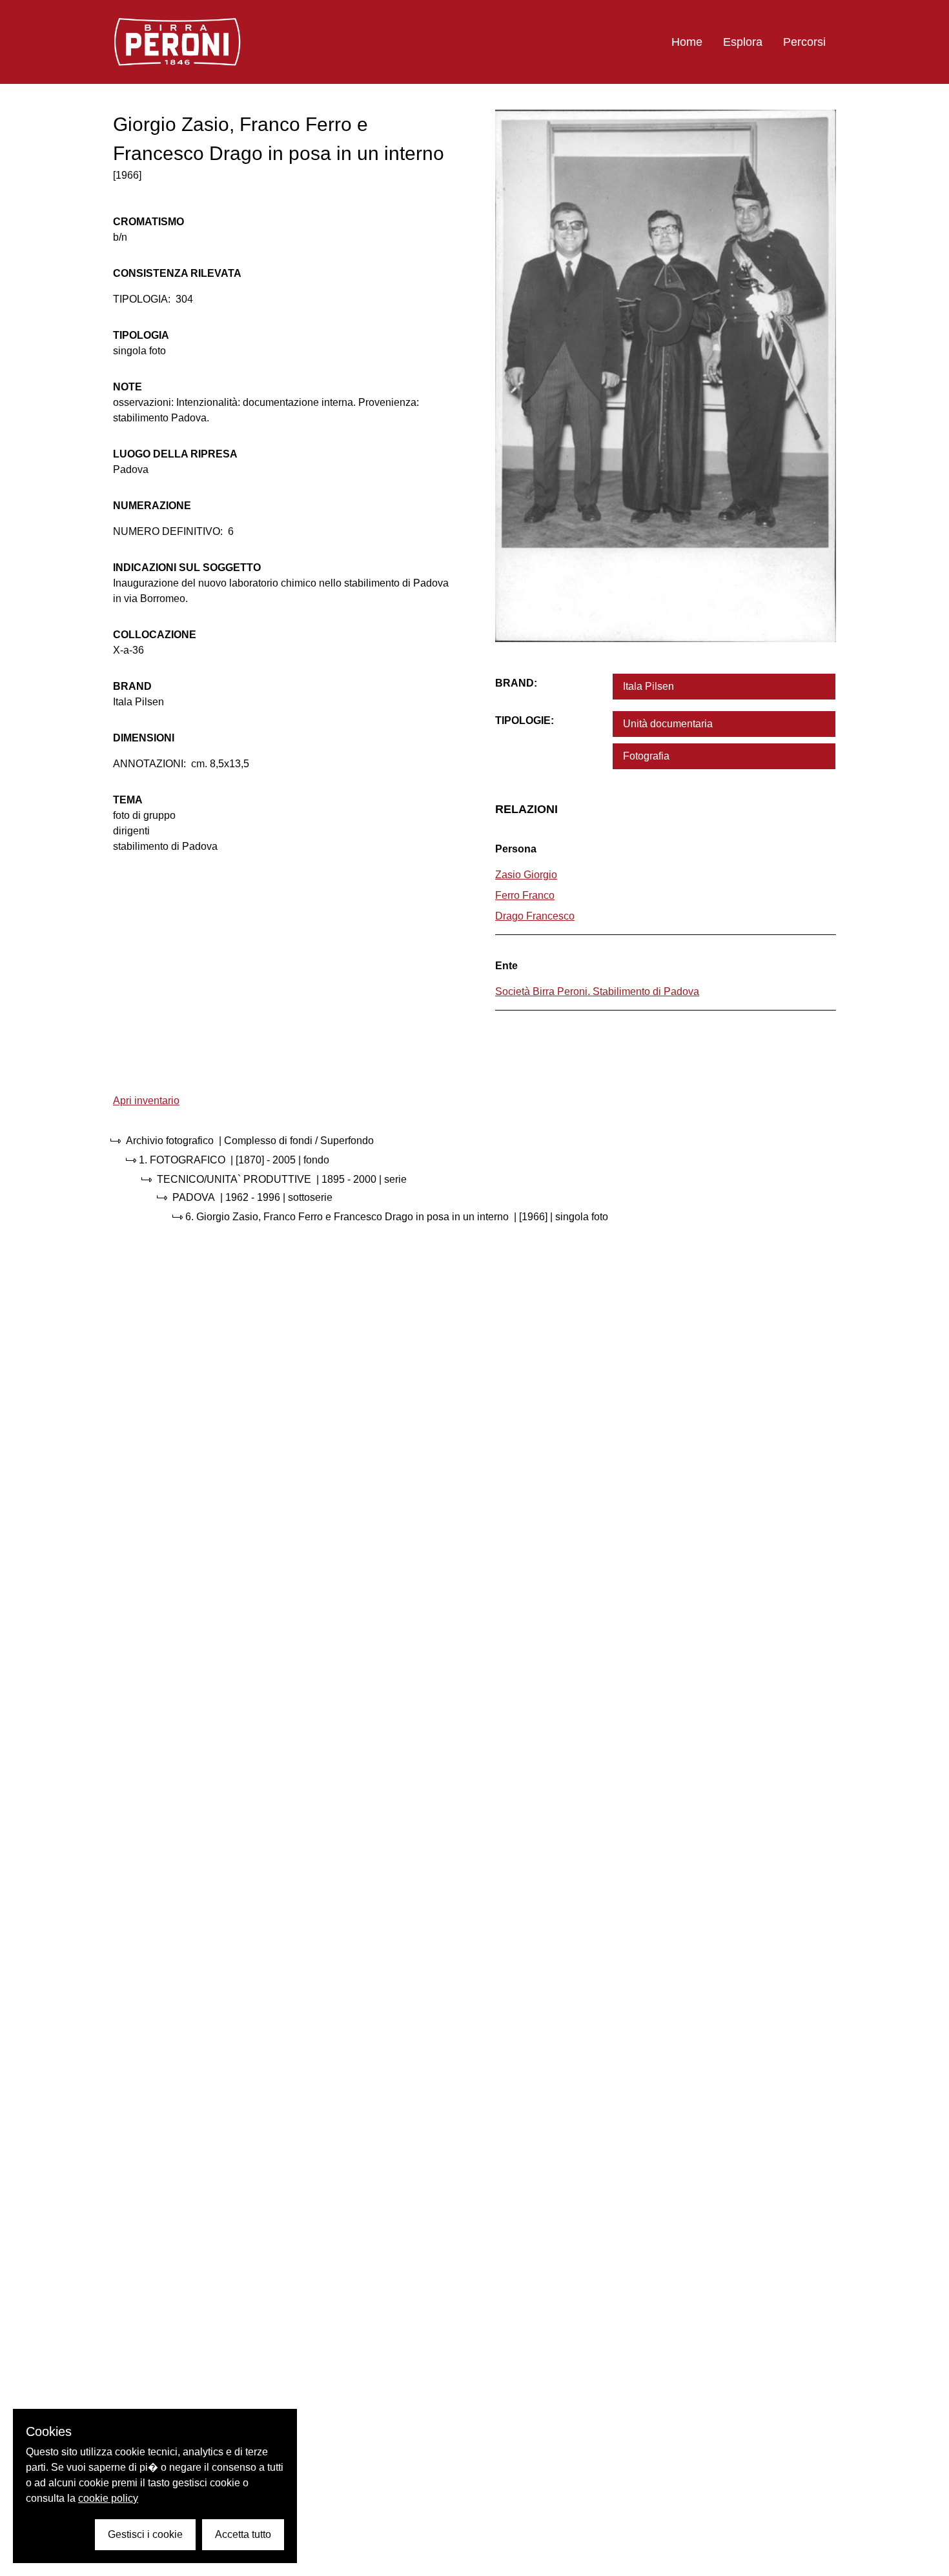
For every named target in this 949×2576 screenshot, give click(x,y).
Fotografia (646, 756)
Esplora (743, 42)
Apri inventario (146, 1101)
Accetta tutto (243, 2534)
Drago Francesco (535, 916)
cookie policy (108, 2498)
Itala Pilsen (648, 686)
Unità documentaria (668, 724)
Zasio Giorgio (526, 875)
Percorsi (804, 42)
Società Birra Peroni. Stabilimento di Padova (597, 991)
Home (687, 42)
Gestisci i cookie (145, 2534)
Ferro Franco (525, 895)
